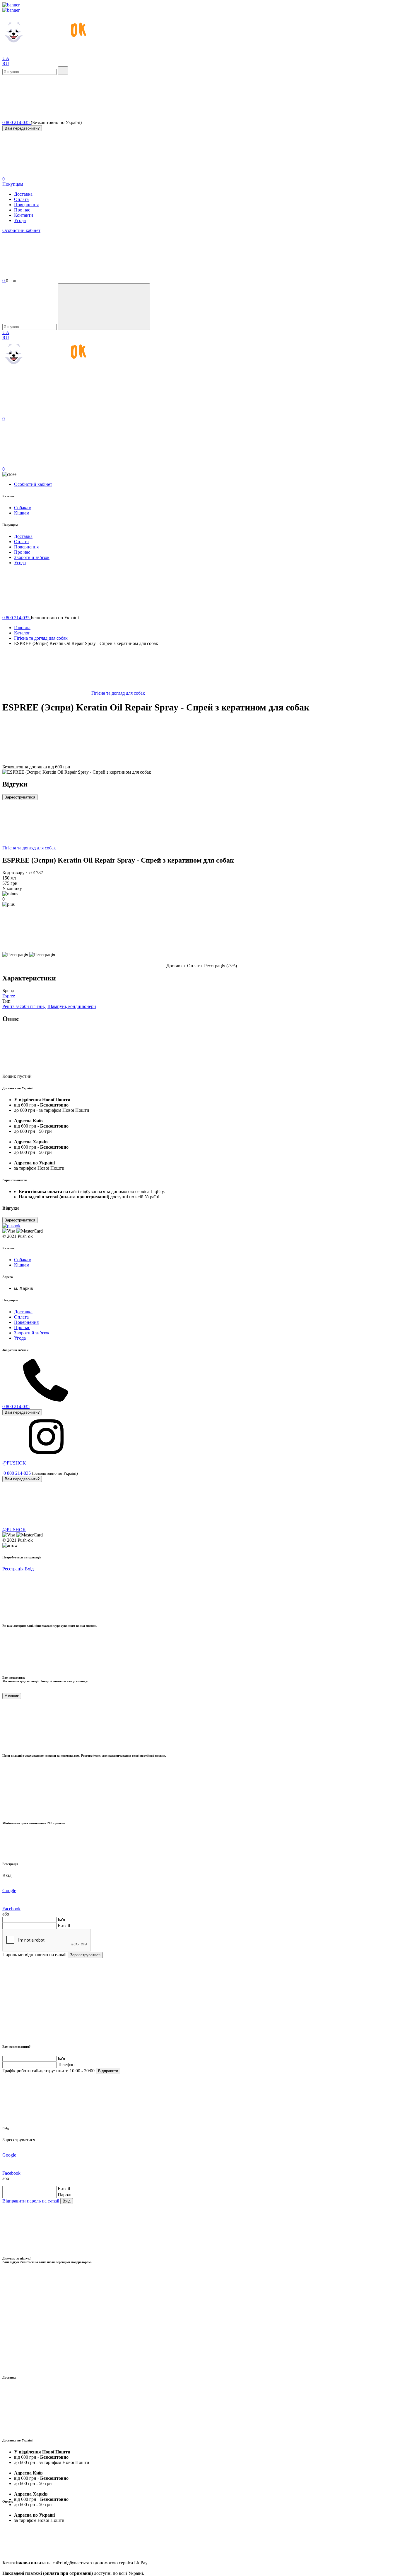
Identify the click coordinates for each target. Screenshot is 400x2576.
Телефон (66, 2065)
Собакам (23, 508)
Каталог (22, 633)
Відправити (108, 2071)
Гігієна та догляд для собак (41, 638)
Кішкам (22, 513)
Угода (20, 220)
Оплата (21, 199)
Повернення (26, 205)
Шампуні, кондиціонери (72, 1006)
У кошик (12, 1696)
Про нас (22, 210)
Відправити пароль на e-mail (31, 2201)
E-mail (64, 1926)
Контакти (24, 215)
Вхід (29, 1569)
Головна (22, 628)
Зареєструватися (20, 797)
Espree (9, 996)
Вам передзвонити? (22, 128)
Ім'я (61, 1919)
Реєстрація (13, 1569)
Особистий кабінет (21, 230)
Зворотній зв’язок (32, 557)
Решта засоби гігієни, (24, 1006)
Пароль (65, 2195)
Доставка (23, 194)
